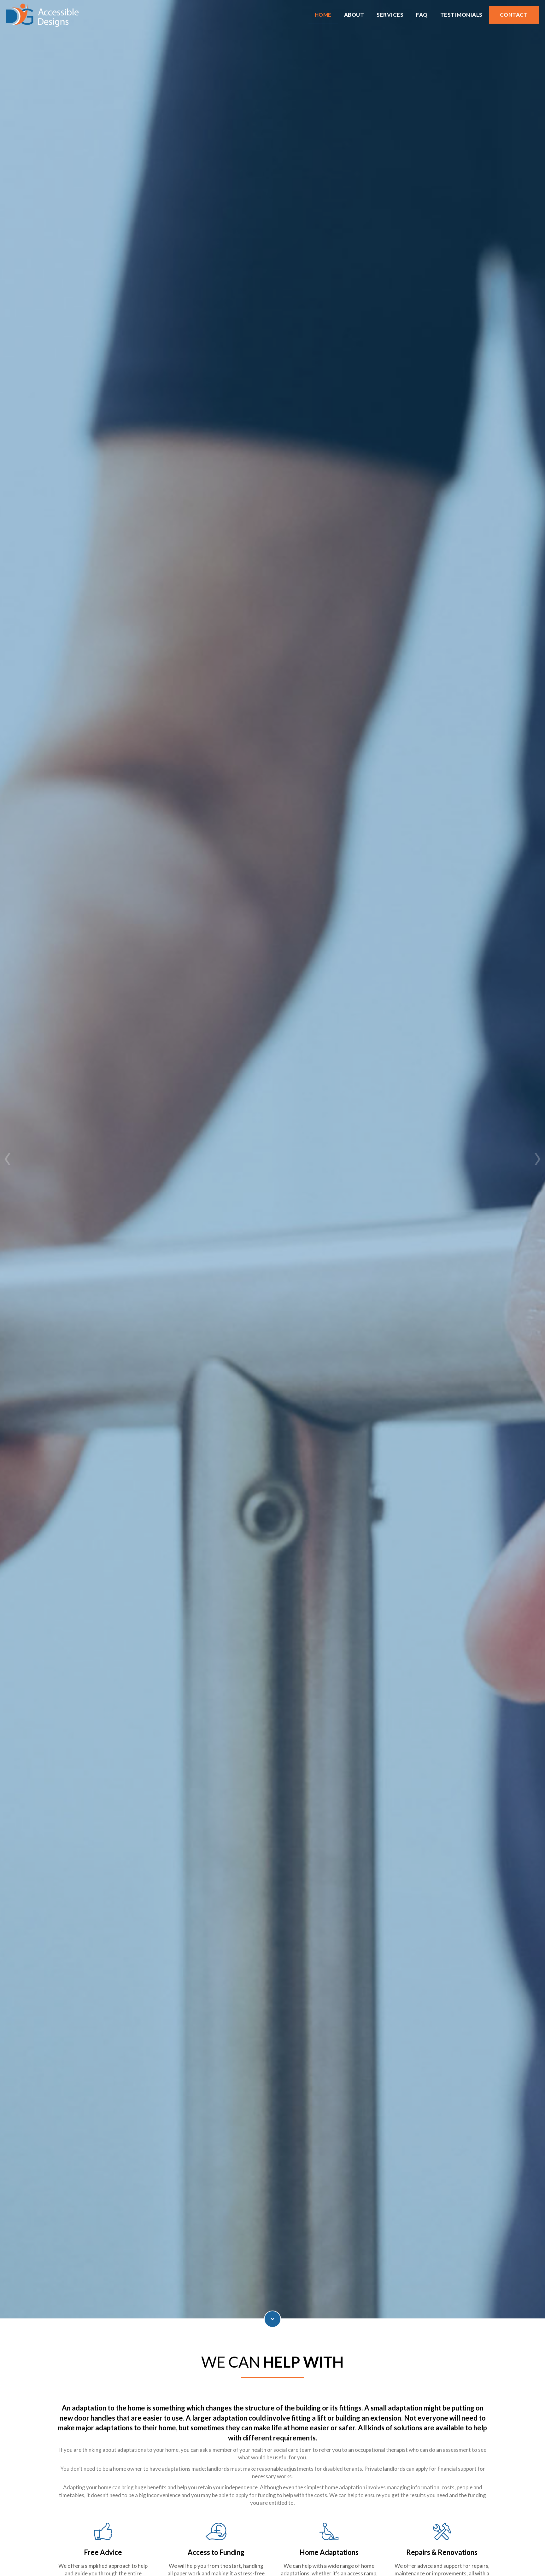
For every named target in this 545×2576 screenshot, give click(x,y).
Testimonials (272, 1185)
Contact (514, 15)
